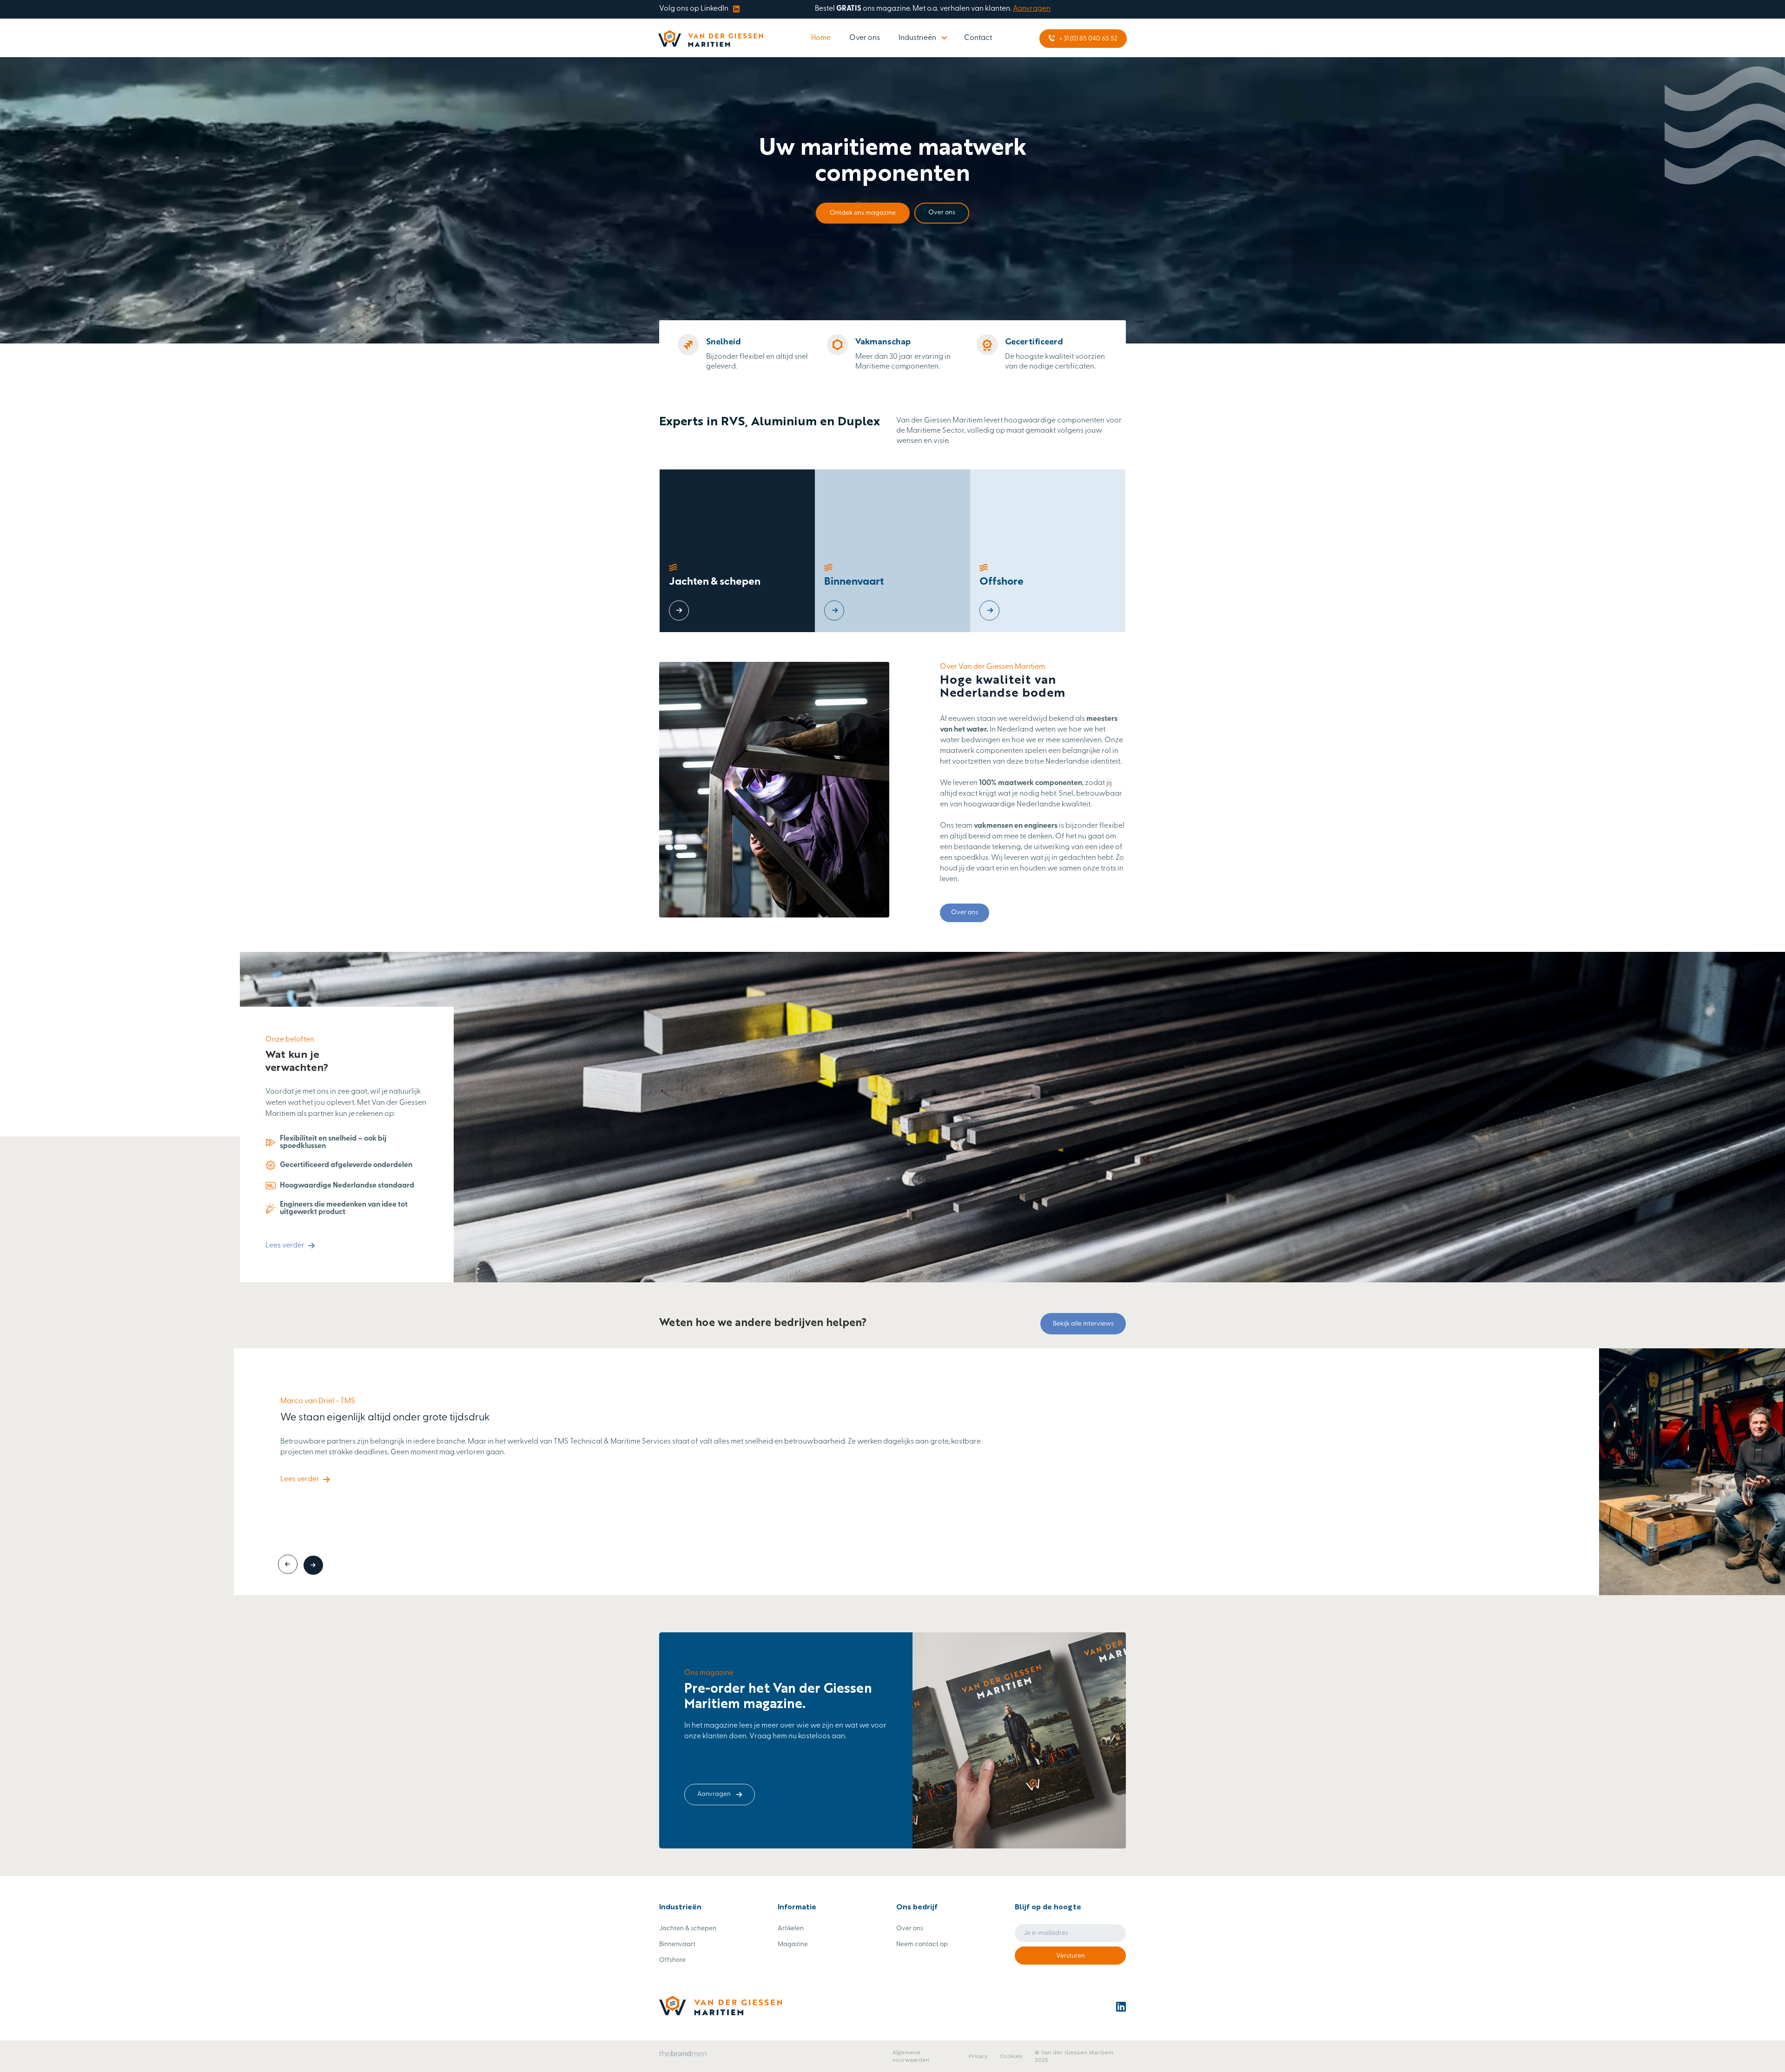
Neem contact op (922, 1944)
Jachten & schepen (688, 1929)
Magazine (793, 1944)
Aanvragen (1032, 9)
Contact (978, 38)
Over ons (865, 38)
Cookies (1011, 2056)
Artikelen (791, 1929)
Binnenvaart (677, 1944)
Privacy (978, 2056)
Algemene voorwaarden (911, 2056)
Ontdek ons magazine (863, 213)
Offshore (672, 1960)
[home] (711, 39)
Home (821, 38)
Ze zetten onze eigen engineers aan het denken (389, 1405)
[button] (922, 38)
